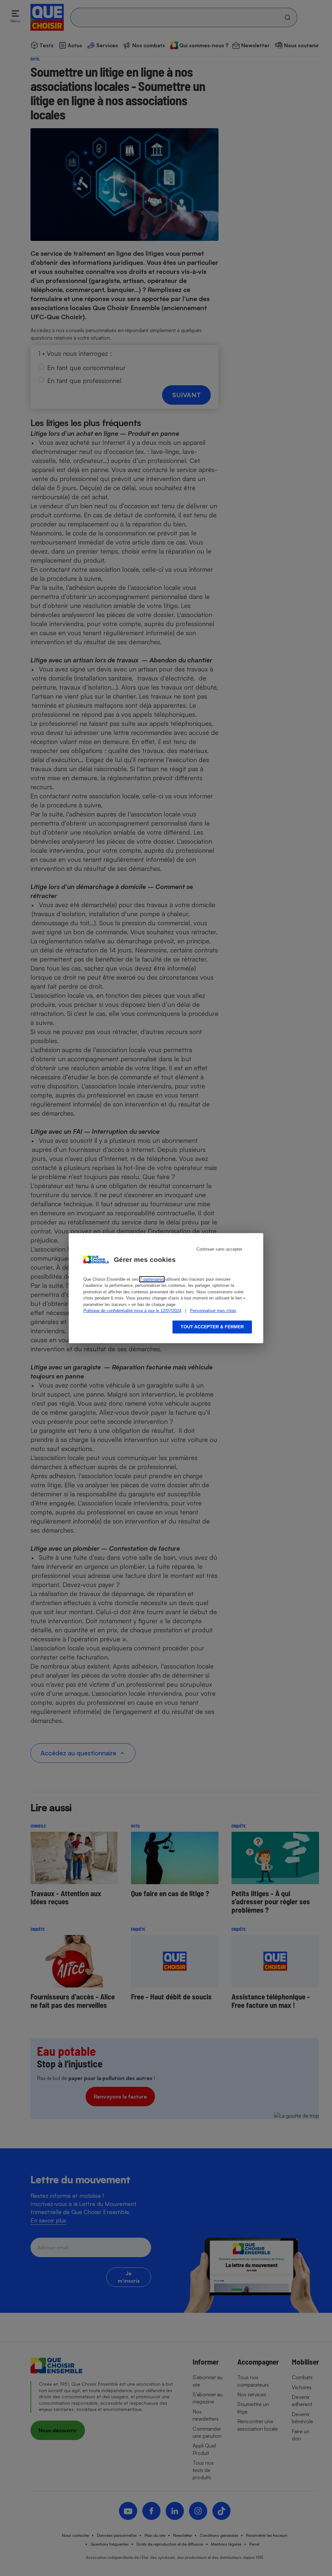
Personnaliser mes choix (213, 1311)
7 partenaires (152, 1279)
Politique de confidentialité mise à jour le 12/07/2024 (132, 1311)
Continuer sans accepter (219, 1249)
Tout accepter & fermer (212, 1327)
